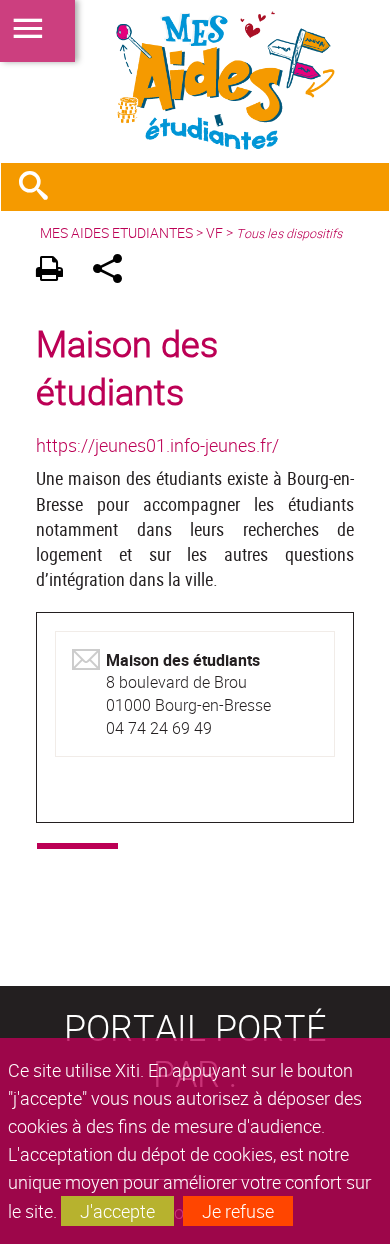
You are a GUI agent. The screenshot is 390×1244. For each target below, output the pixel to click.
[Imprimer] (56, 271)
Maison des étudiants (127, 367)
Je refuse (238, 1211)
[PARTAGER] (114, 271)
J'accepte (117, 1211)
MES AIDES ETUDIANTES (116, 232)
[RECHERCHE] (41, 187)
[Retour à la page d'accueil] (195, 81)
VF (214, 232)
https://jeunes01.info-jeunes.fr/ (157, 445)
